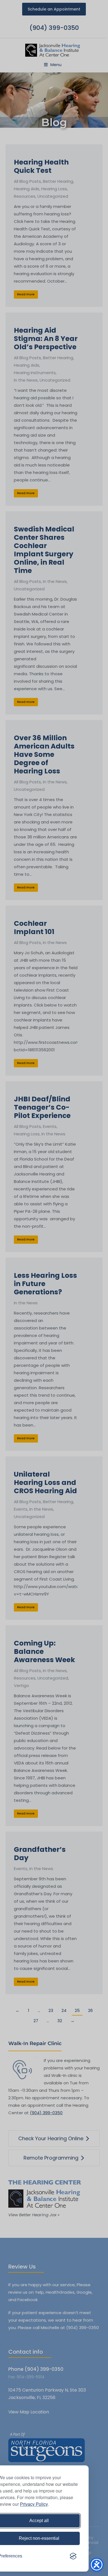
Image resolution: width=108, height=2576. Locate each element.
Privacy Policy (34, 2504)
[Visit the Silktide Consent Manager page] (73, 2556)
